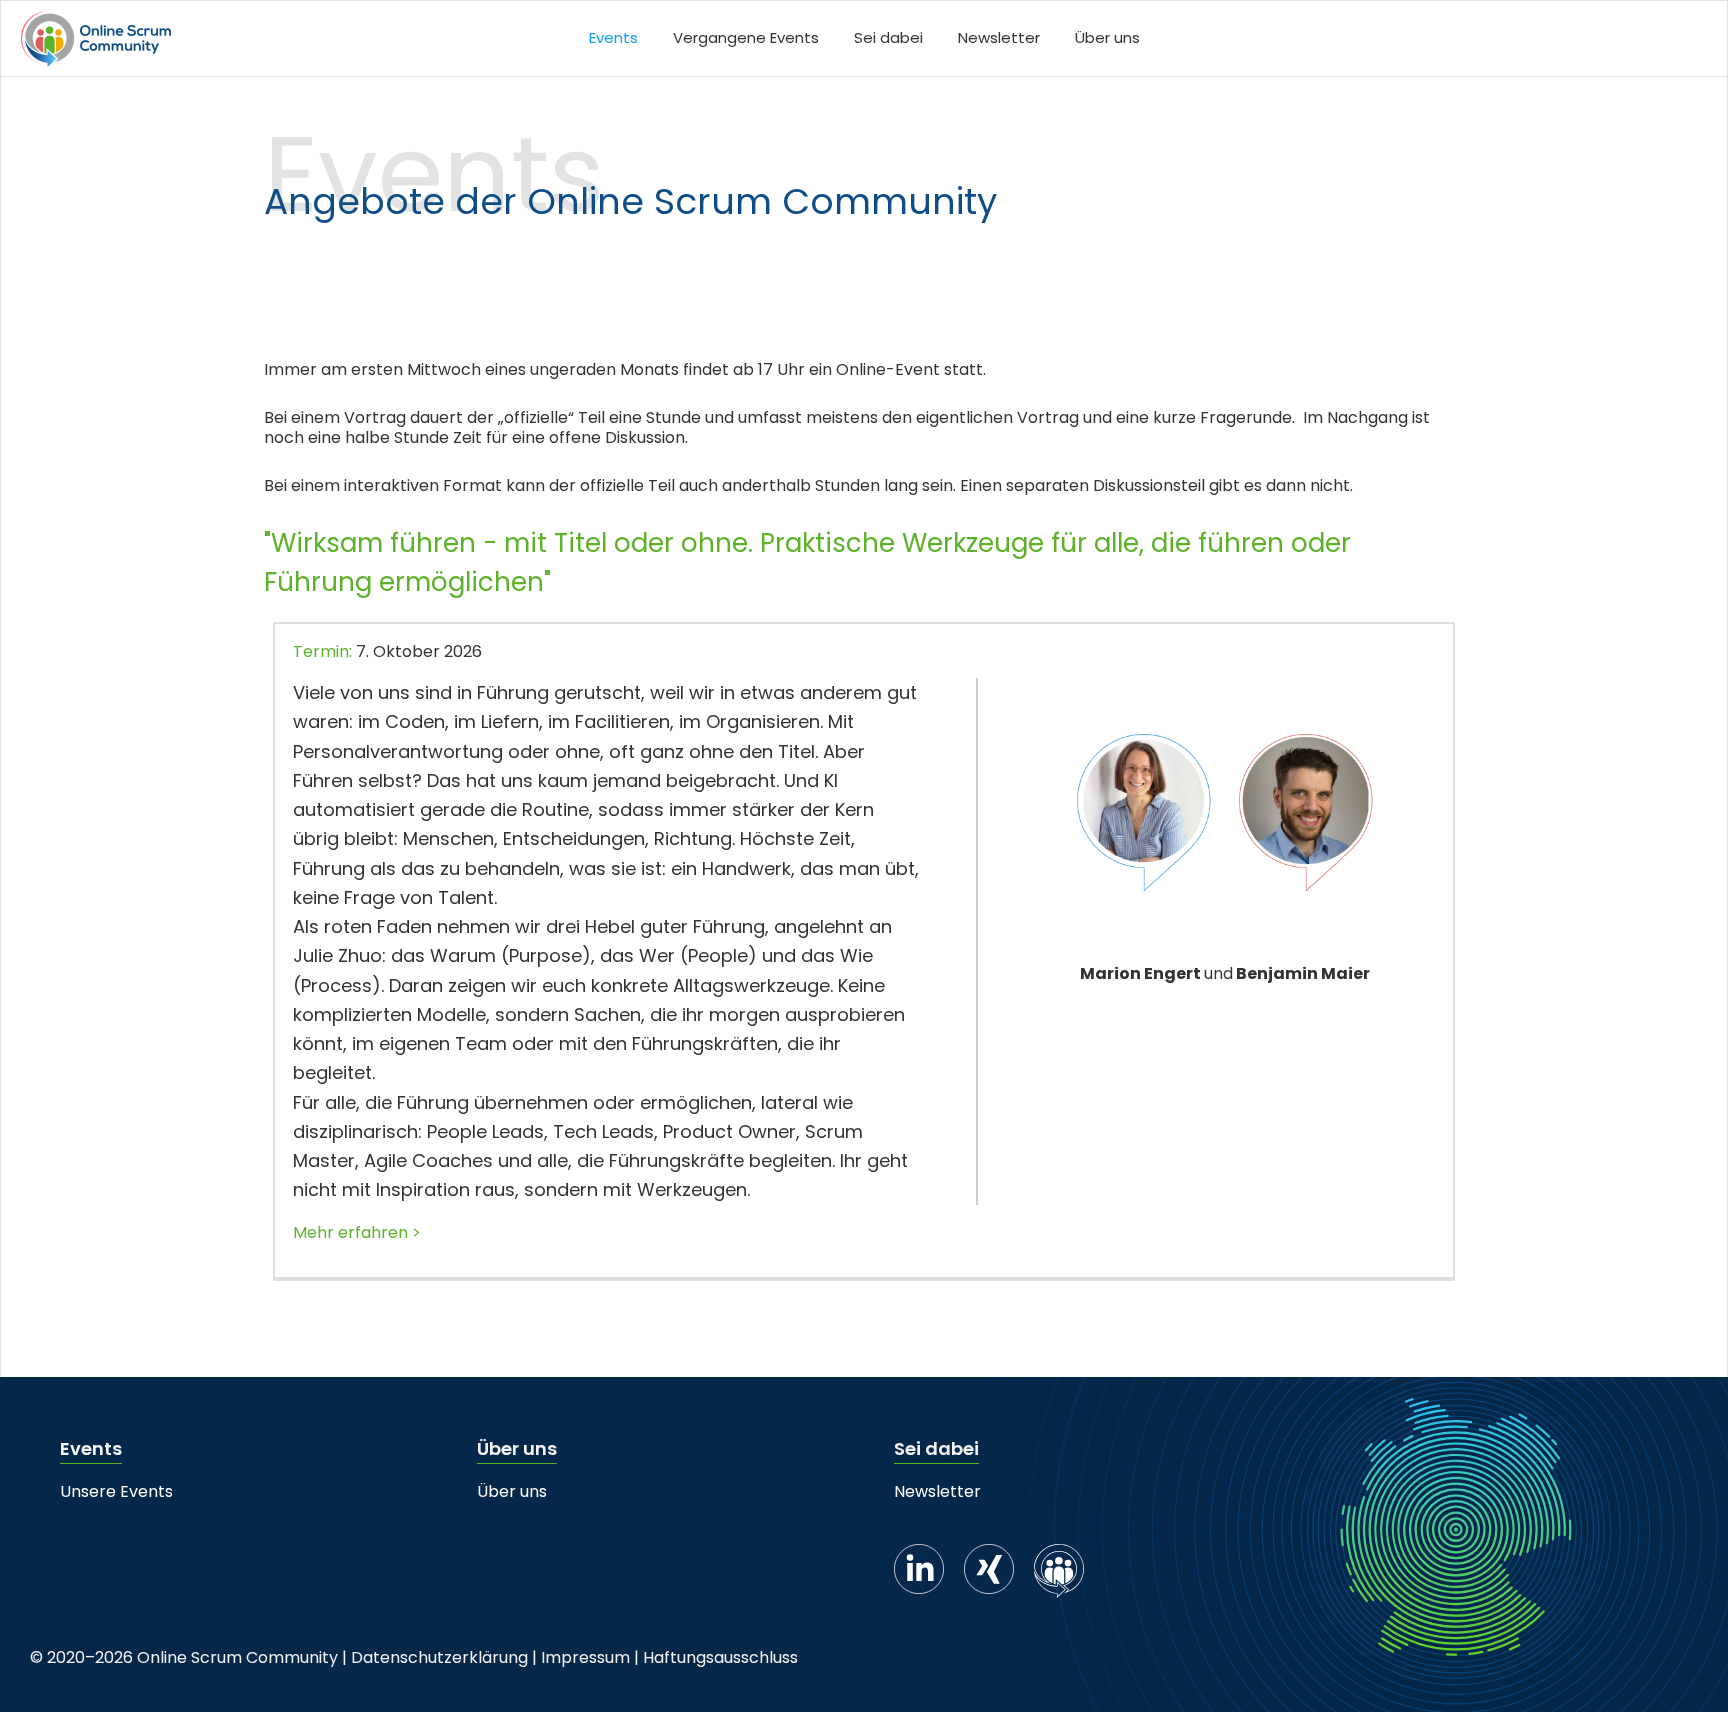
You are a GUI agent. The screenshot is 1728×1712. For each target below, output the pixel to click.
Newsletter (937, 1491)
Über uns (512, 1491)
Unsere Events (116, 1491)
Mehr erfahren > (357, 1232)
